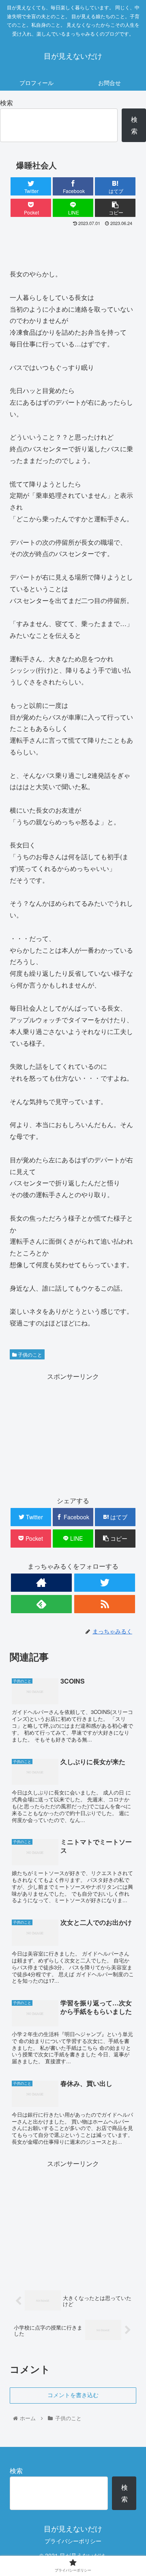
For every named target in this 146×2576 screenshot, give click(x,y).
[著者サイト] (41, 1583)
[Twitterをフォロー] (105, 1583)
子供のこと (29, 1354)
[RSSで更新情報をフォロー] (105, 1604)
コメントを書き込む (73, 2395)
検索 (6, 103)
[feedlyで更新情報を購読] (41, 1604)
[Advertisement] (73, 244)
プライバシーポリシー (73, 2541)
